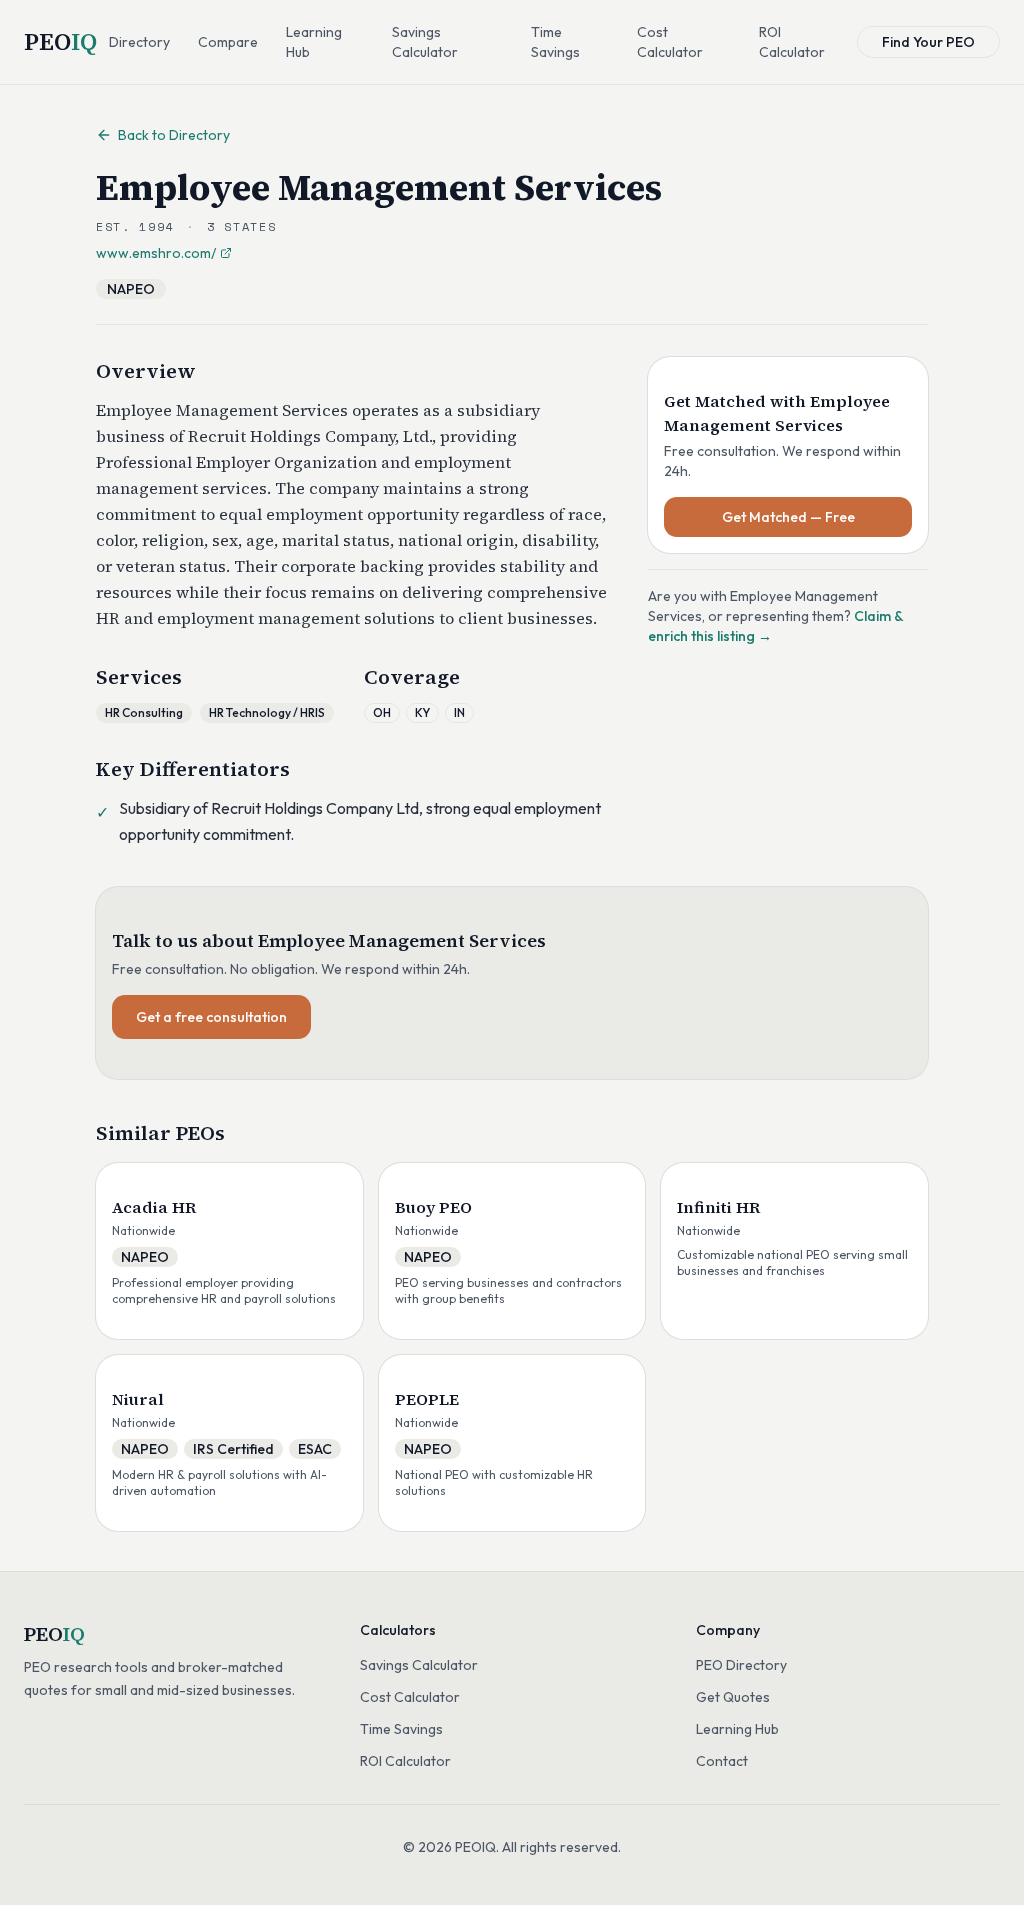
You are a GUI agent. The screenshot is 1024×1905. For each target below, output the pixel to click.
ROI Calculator (792, 42)
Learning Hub (314, 42)
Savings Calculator (425, 42)
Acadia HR (154, 1207)
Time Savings (555, 42)
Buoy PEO (433, 1207)
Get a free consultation (211, 1017)
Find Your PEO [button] (928, 42)
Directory (139, 42)
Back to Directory (174, 135)
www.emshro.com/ (156, 253)
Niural (138, 1399)
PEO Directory (741, 1665)
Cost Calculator (670, 42)
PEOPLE (427, 1399)
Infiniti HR (719, 1207)
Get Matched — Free (788, 517)
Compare (228, 42)
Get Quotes (733, 1697)
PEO (60, 42)
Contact (722, 1761)
